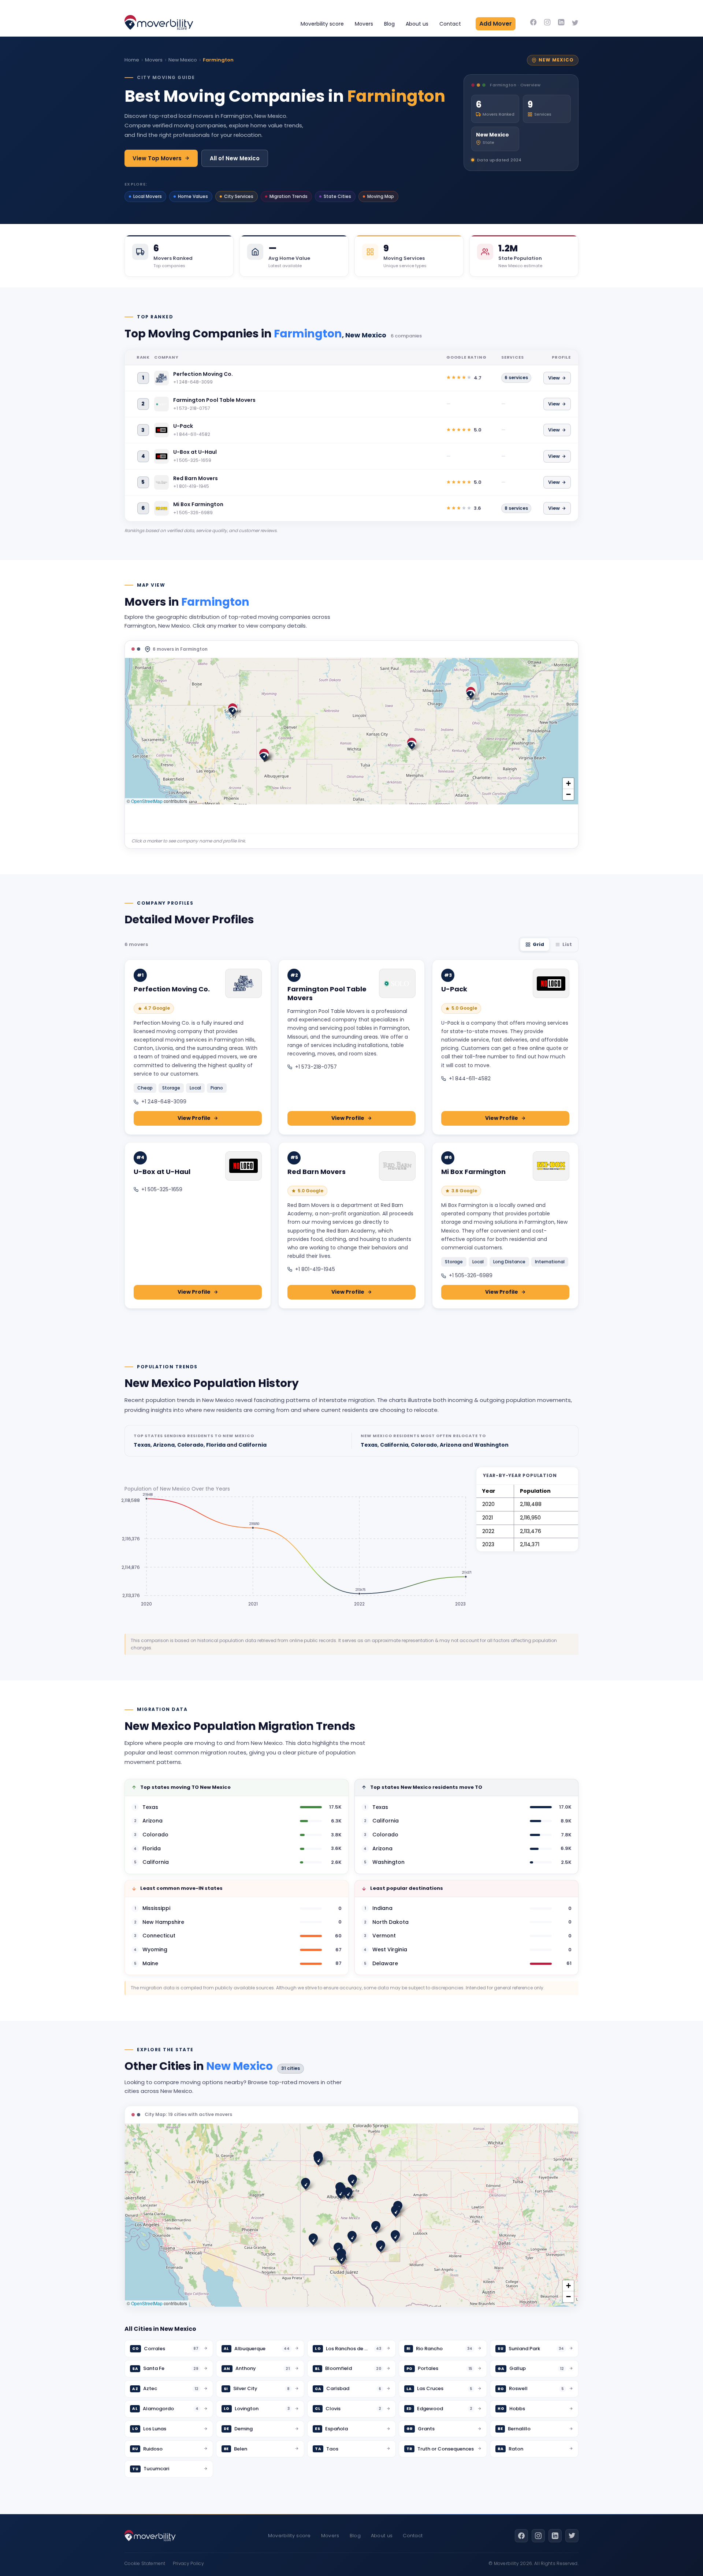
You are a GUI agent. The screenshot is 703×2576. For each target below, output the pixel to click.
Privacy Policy (188, 2563)
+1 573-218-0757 (316, 1067)
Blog (389, 24)
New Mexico (183, 60)
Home (132, 60)
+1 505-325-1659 (162, 1189)
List (567, 944)
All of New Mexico (235, 158)
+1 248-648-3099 (164, 1102)
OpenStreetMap (147, 801)
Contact (450, 24)
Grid (538, 944)
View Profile (194, 1118)
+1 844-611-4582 (470, 1078)
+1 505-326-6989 (471, 1275)
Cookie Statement (145, 2563)
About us (417, 24)
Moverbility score (322, 24)
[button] (471, 693)
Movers (364, 24)
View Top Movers (157, 158)
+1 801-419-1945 (315, 1269)
